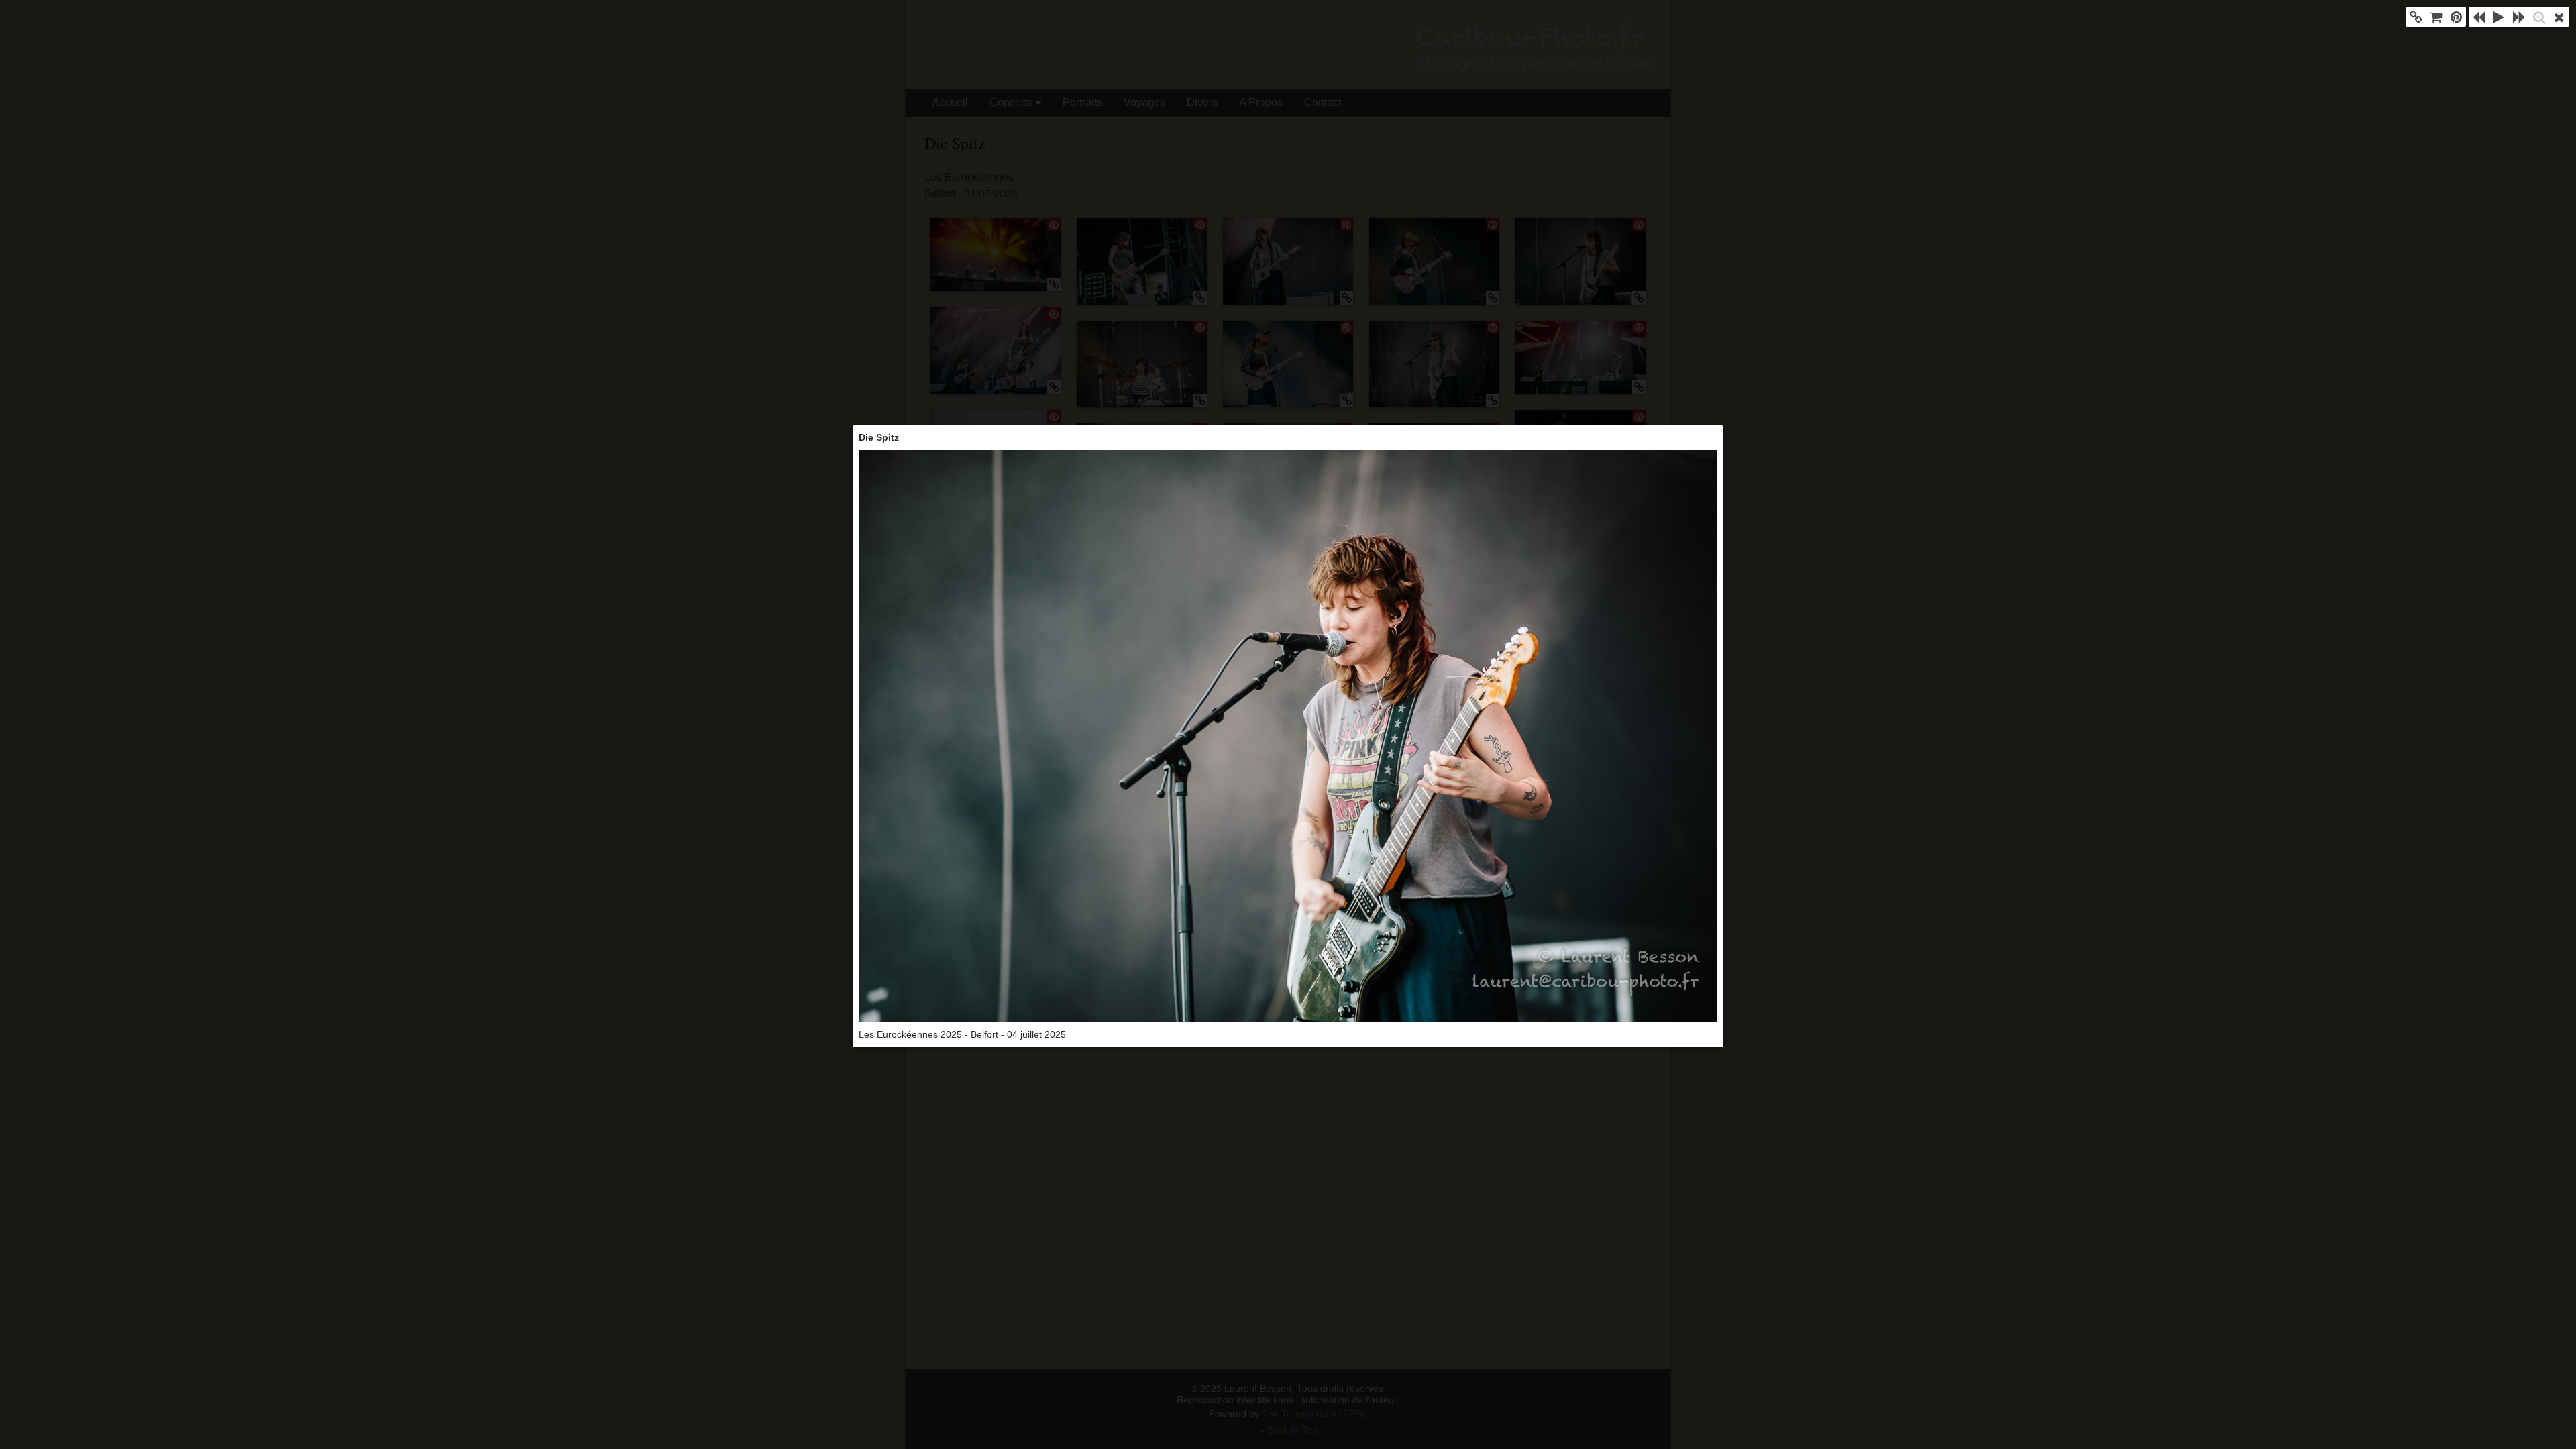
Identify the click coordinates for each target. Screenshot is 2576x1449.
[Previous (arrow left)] (2479, 17)
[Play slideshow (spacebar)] (2499, 17)
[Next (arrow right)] (2519, 17)
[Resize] (2539, 17)
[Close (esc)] (2559, 17)
